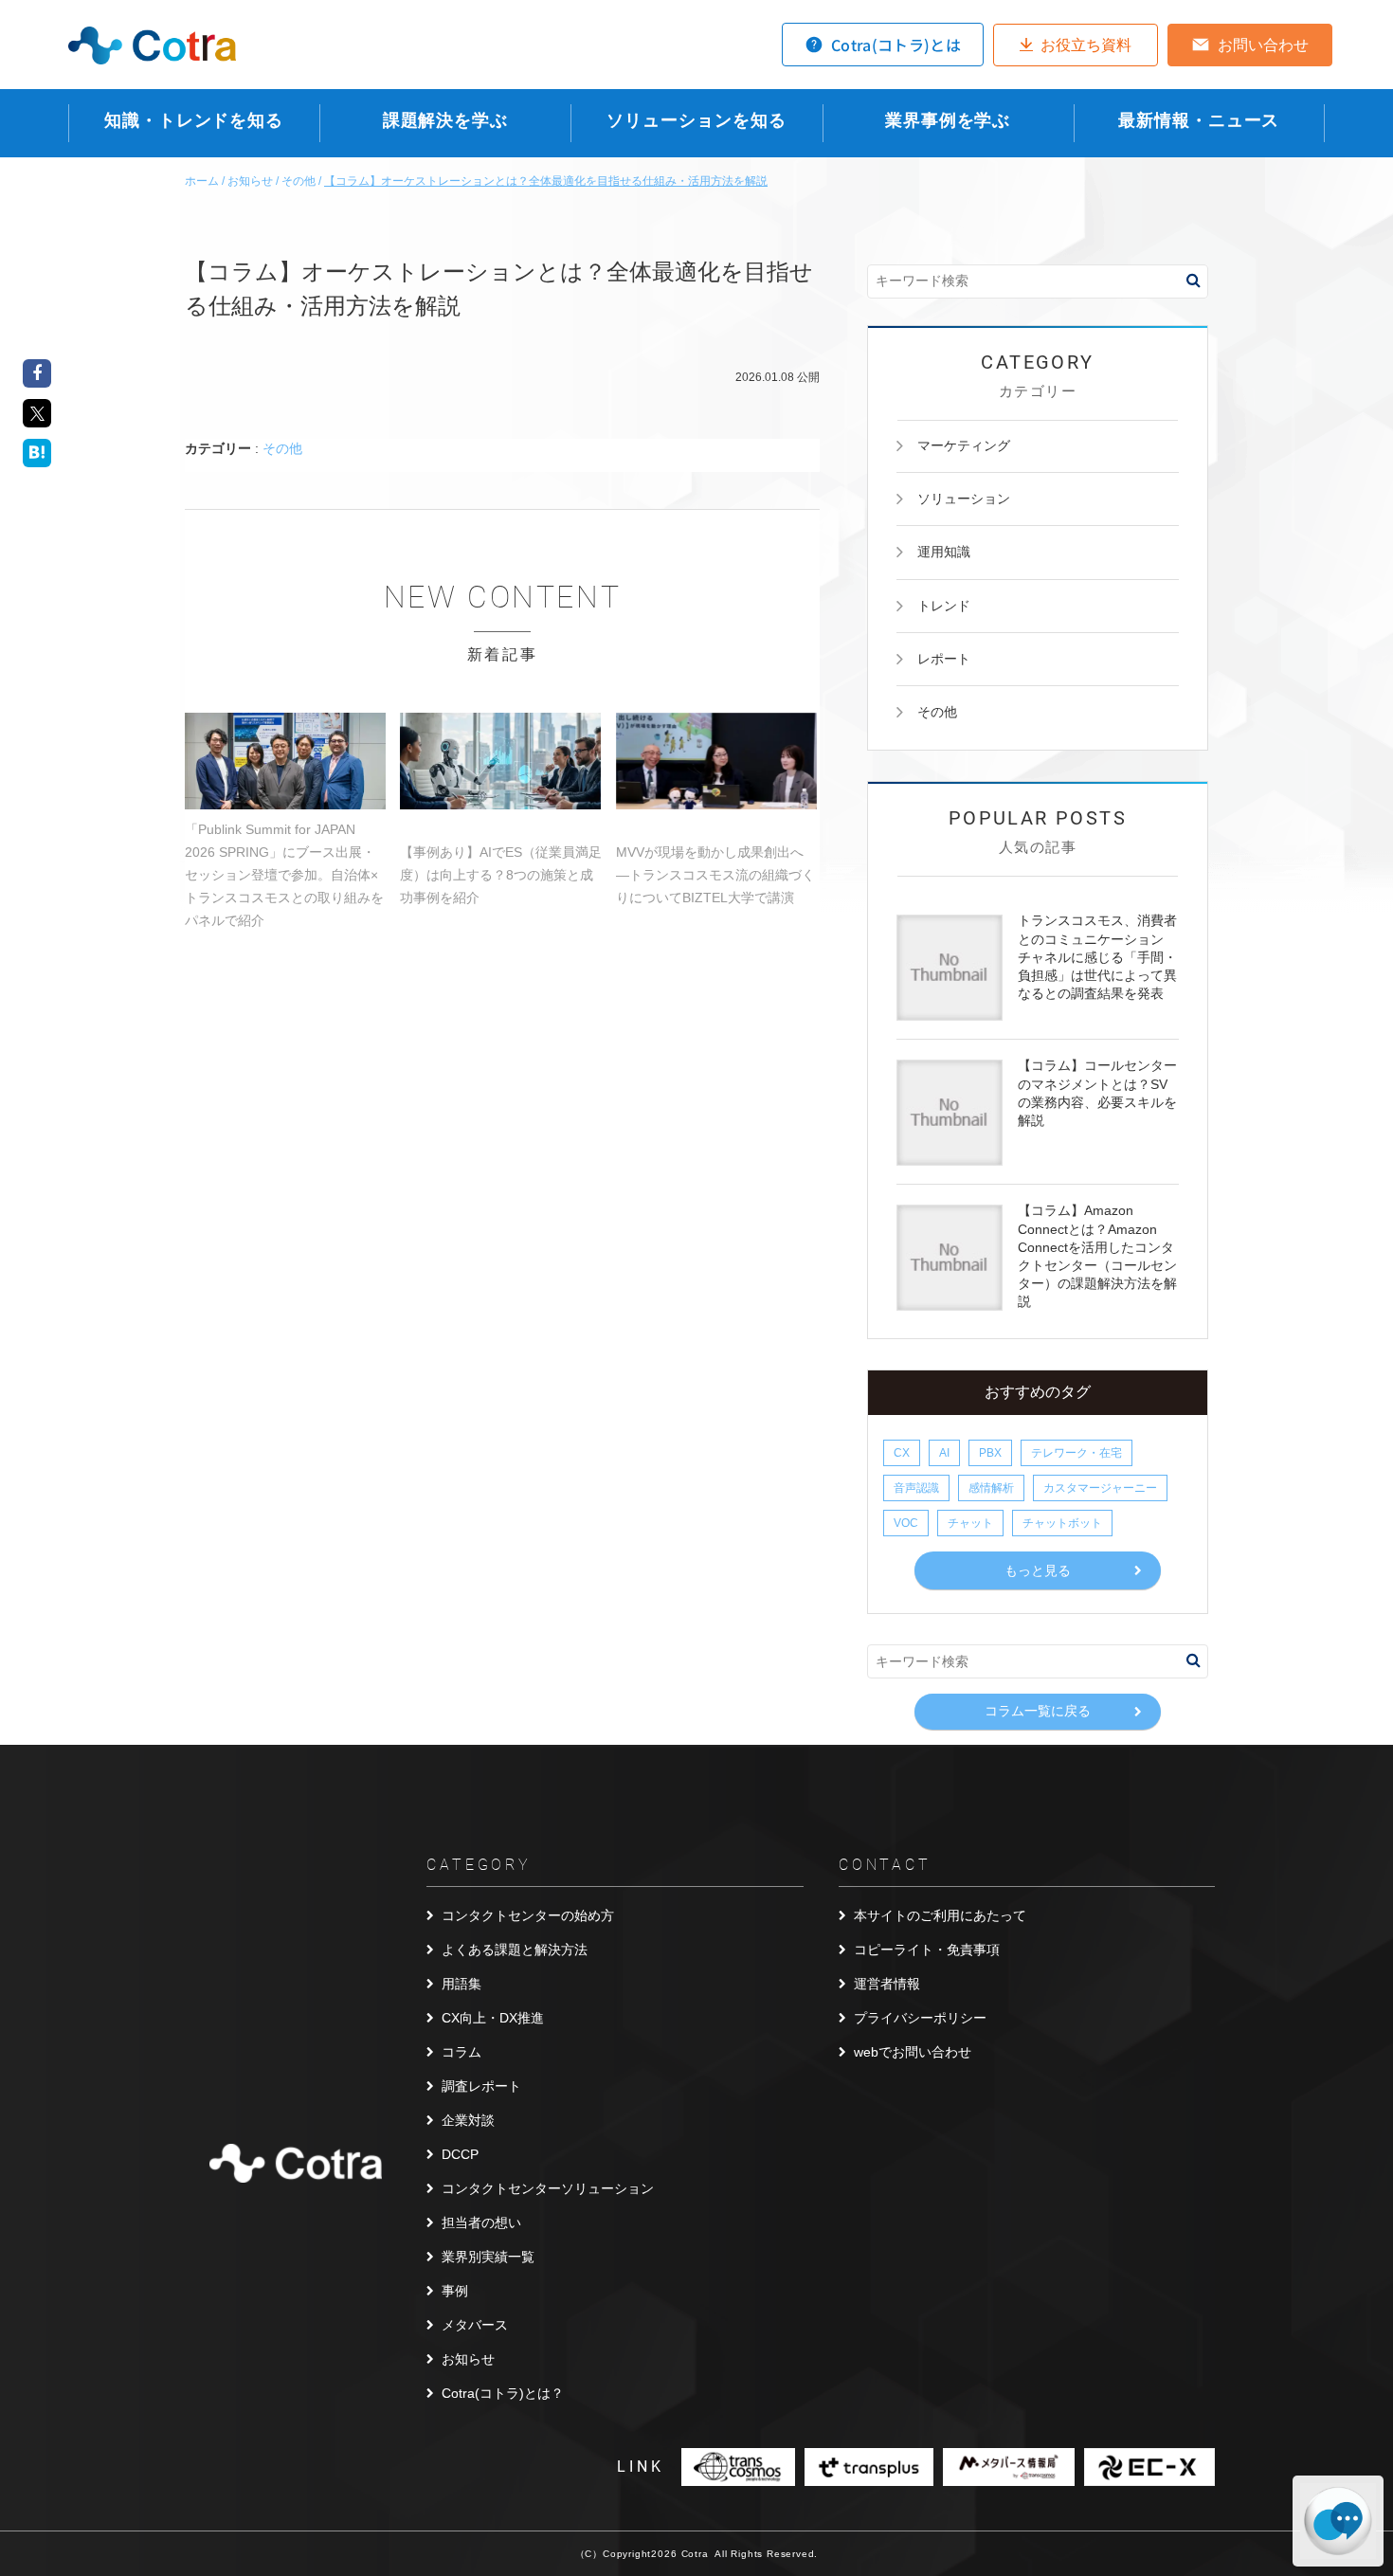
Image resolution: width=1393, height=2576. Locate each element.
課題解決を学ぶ (445, 120)
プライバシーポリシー (920, 2018)
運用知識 (944, 552)
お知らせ (468, 2359)
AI (944, 1453)
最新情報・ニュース (1199, 120)
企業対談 (468, 2120)
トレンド (944, 606)
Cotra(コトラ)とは (896, 45)
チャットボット (1062, 1523)
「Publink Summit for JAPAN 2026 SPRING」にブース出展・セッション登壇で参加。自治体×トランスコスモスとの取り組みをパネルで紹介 (284, 875)
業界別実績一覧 (488, 2257)
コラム (461, 2052)
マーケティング (964, 445)
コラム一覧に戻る (1038, 1711)
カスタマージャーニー (1100, 1488)
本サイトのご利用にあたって (940, 1915)
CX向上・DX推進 (493, 2018)
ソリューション (964, 499)
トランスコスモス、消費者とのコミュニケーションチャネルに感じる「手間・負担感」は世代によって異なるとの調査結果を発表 (1097, 957)
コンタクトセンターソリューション (548, 2188)
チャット (970, 1523)
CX (902, 1453)
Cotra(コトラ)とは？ (503, 2393)
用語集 (461, 1984)
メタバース (475, 2325)
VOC (906, 1523)
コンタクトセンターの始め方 (528, 1915)
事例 (455, 2291)
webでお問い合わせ (913, 2052)
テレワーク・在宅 (1076, 1453)
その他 (282, 448)
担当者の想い (481, 2222)
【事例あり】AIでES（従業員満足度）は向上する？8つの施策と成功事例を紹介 (501, 875)
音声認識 (916, 1488)
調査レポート (481, 2086)
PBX (990, 1453)
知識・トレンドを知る (194, 120)
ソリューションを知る (696, 120)
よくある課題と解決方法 (515, 1950)
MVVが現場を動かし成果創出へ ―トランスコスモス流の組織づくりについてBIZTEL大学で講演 (715, 875)
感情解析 (991, 1488)
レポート (944, 659)
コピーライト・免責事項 (927, 1950)
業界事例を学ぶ (948, 120)
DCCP (460, 2154)
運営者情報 (887, 1984)
